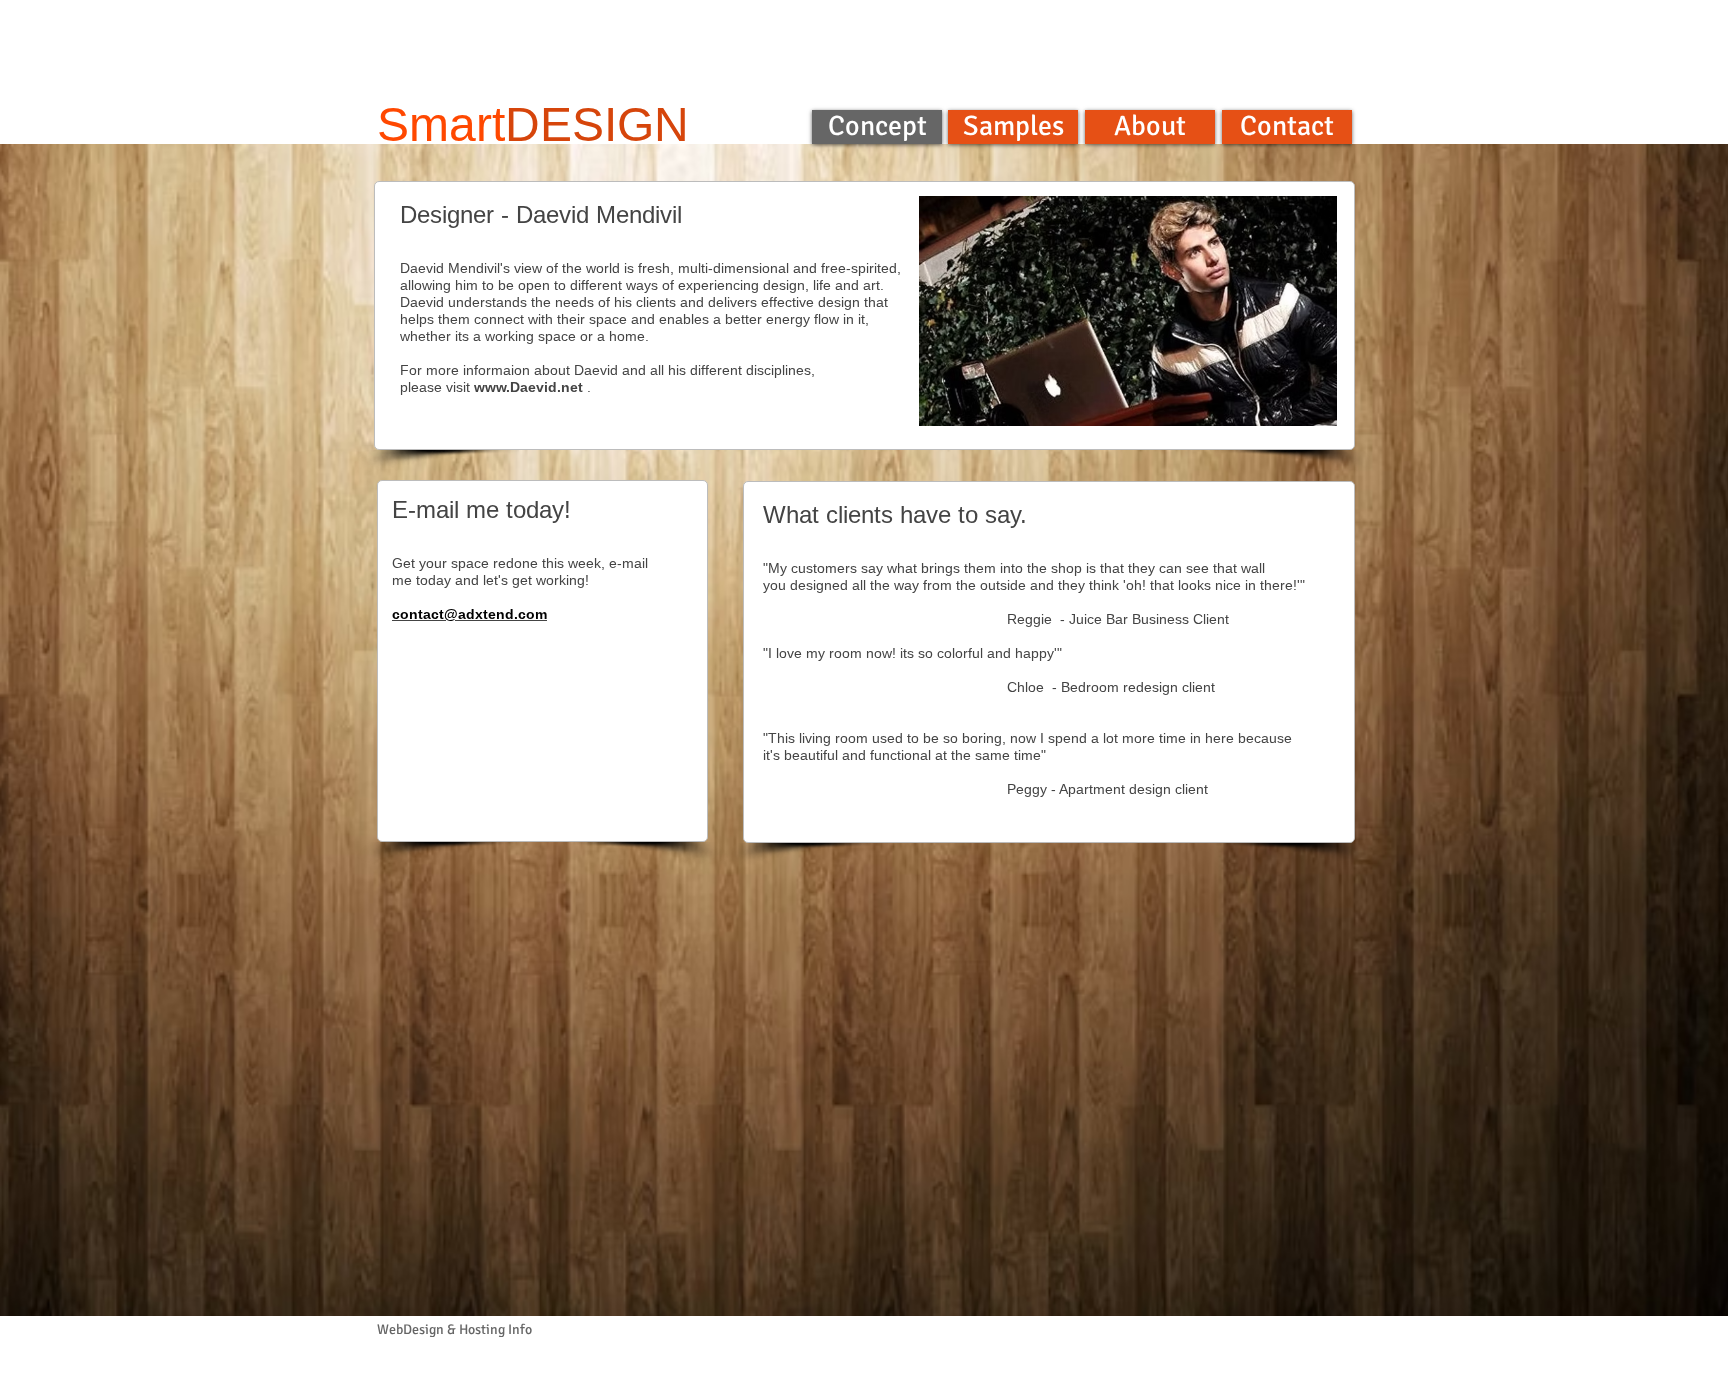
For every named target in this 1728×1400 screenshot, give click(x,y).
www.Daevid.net (528, 387)
